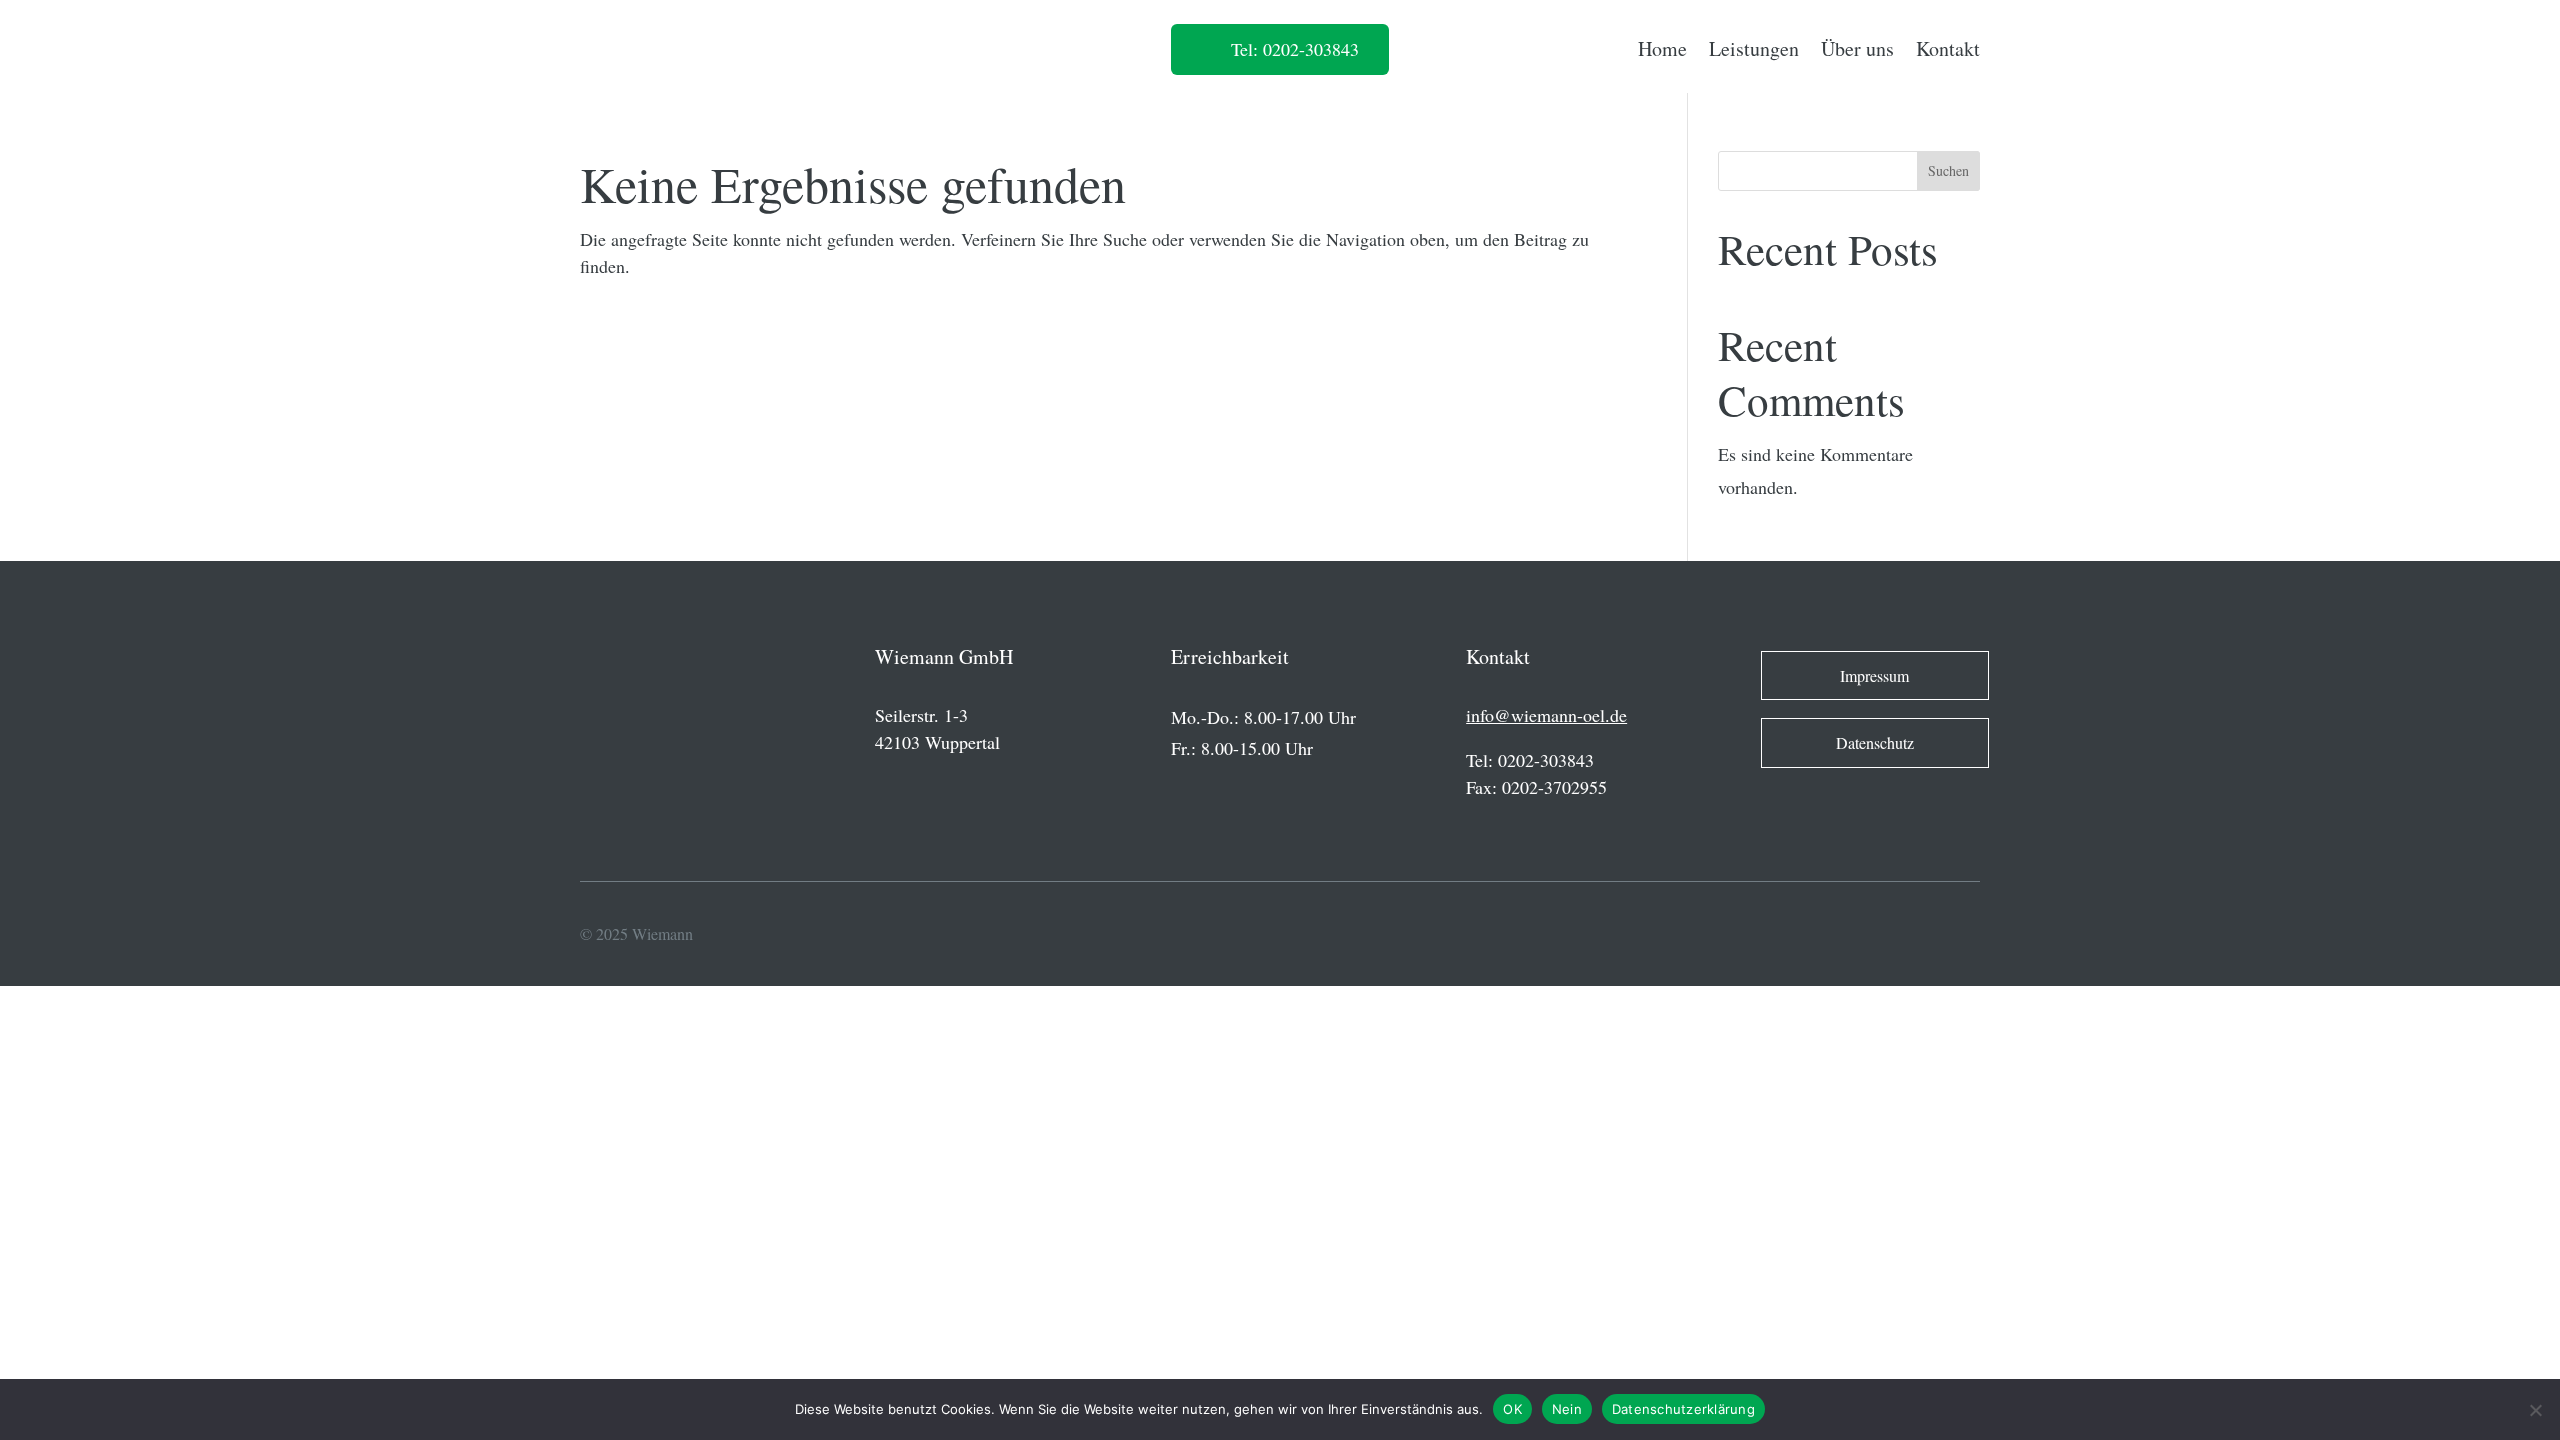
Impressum (1874, 675)
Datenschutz (1875, 742)
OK (1512, 1409)
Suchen (1948, 170)
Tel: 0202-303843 (1295, 49)
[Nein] (2535, 1410)
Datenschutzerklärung (1683, 1409)
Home (1662, 48)
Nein (1567, 1409)
